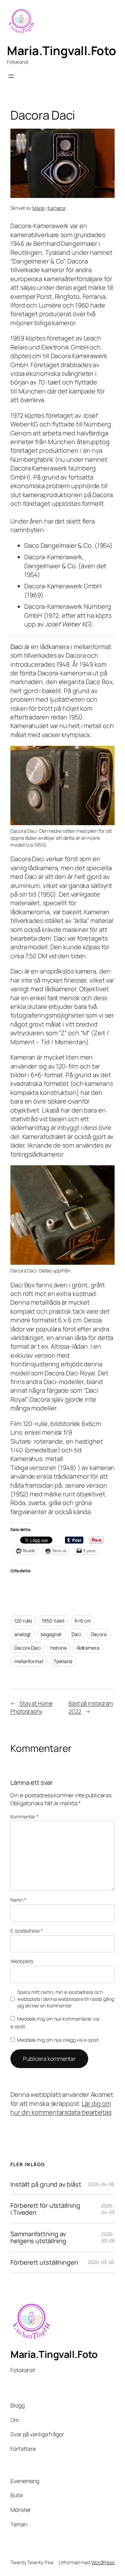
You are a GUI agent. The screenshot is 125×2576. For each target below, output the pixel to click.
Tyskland (63, 1661)
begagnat (51, 1634)
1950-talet (53, 1621)
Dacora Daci (27, 1648)
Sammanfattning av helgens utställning (38, 2237)
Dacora (99, 1634)
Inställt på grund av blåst (46, 2184)
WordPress (103, 2562)
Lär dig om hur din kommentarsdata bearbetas (61, 2108)
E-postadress (27, 1931)
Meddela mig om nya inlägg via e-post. (58, 2040)
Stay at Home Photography (31, 1707)
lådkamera (88, 1648)
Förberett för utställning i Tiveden (45, 2209)
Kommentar (24, 1817)
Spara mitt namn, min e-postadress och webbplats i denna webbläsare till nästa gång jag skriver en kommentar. (66, 1999)
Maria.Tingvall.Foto (62, 50)
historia (59, 1648)
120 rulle (23, 1621)
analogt (23, 1634)
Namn (18, 1900)
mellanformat (29, 1661)
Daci (76, 1634)
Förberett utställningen (44, 2262)
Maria (39, 208)
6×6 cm (83, 1621)
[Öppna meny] (11, 76)
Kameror (57, 208)
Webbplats (22, 1961)
